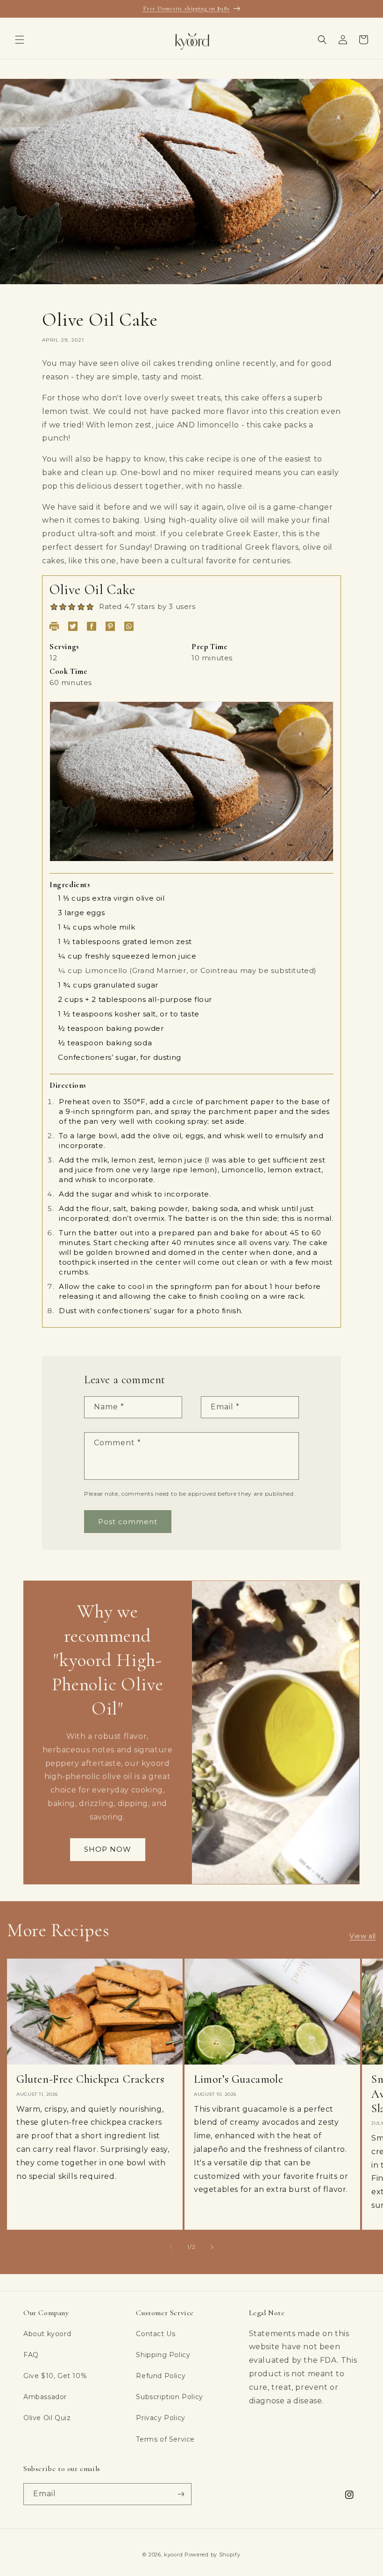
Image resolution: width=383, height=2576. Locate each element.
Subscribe (191, 1382)
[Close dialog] (320, 1169)
